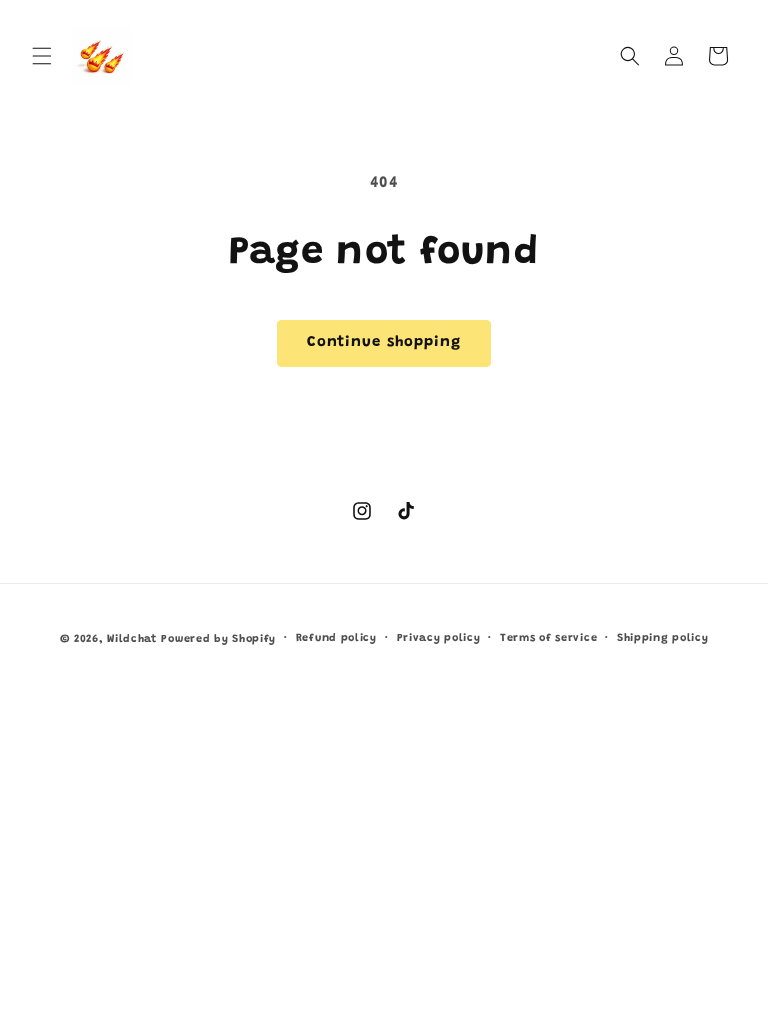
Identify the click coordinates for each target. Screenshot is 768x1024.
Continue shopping (384, 342)
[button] (42, 56)
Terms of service (548, 638)
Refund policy (336, 638)
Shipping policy (663, 638)
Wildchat (132, 639)
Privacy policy (439, 638)
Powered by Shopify (218, 639)
